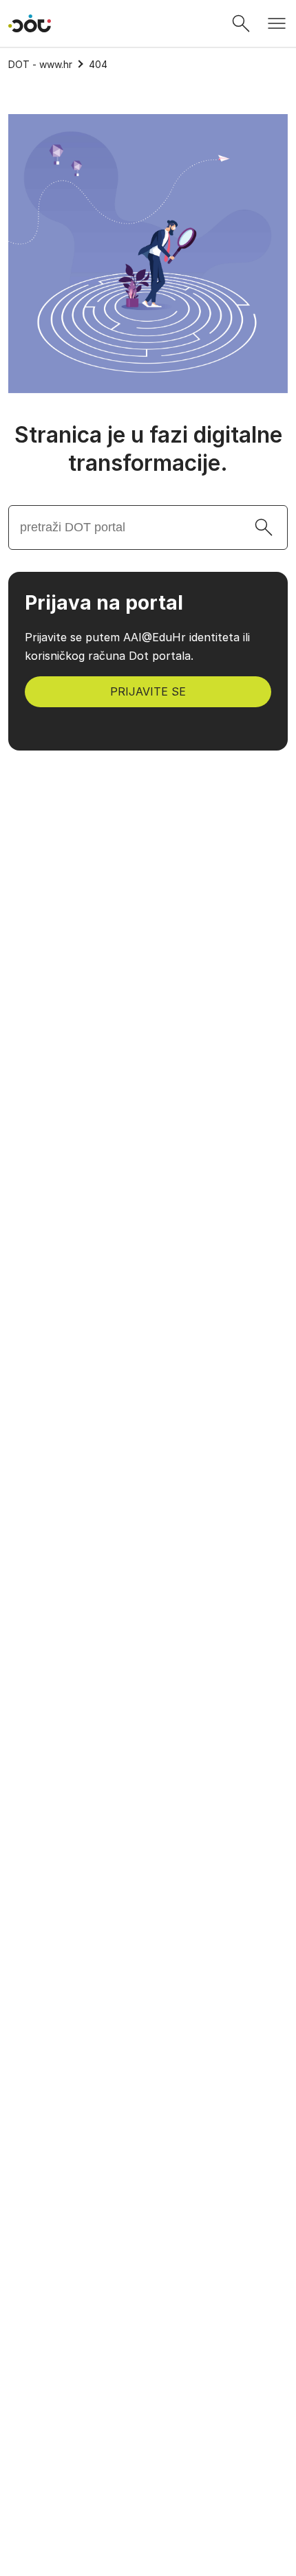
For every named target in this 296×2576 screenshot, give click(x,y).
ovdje (66, 2365)
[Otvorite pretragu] (241, 23)
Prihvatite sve (148, 2474)
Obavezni (58, 2397)
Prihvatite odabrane (148, 2510)
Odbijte (148, 2546)
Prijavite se (148, 691)
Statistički (60, 2428)
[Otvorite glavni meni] (277, 23)
